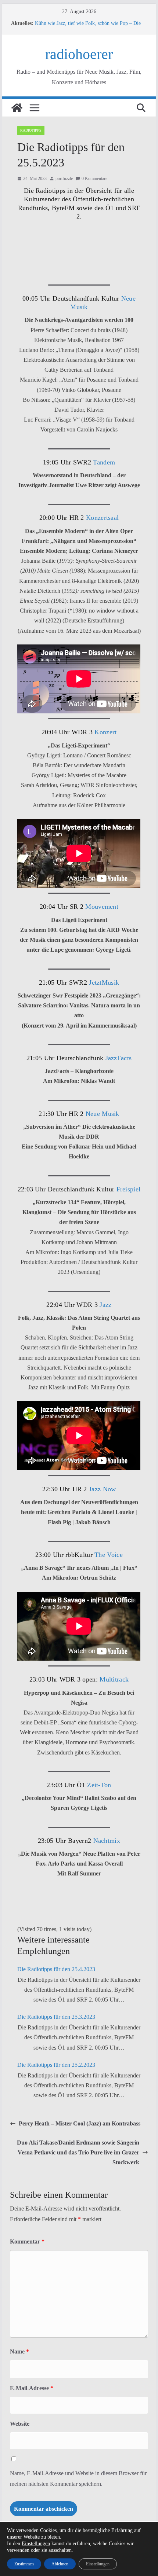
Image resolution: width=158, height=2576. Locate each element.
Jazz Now (102, 1489)
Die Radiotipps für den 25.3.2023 (56, 2017)
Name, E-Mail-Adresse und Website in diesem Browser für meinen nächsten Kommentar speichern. (78, 2478)
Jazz (105, 1305)
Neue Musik (103, 1114)
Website (20, 2424)
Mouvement (102, 907)
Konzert (105, 732)
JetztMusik (104, 982)
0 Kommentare (94, 179)
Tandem (103, 462)
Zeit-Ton (99, 1785)
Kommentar (27, 2241)
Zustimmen (24, 2564)
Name (19, 2351)
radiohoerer (79, 54)
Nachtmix (107, 1841)
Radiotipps (31, 130)
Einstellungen (36, 2544)
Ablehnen (60, 2564)
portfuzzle (64, 179)
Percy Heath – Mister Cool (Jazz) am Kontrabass (80, 2123)
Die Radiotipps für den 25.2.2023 (56, 2065)
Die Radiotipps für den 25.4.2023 (56, 1969)
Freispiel (129, 1189)
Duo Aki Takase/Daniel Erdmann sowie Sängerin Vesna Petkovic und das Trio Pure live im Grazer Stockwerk (78, 2152)
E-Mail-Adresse (32, 2388)
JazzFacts (119, 1058)
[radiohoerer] (17, 108)
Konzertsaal (102, 518)
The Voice (108, 1555)
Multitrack (113, 1679)
